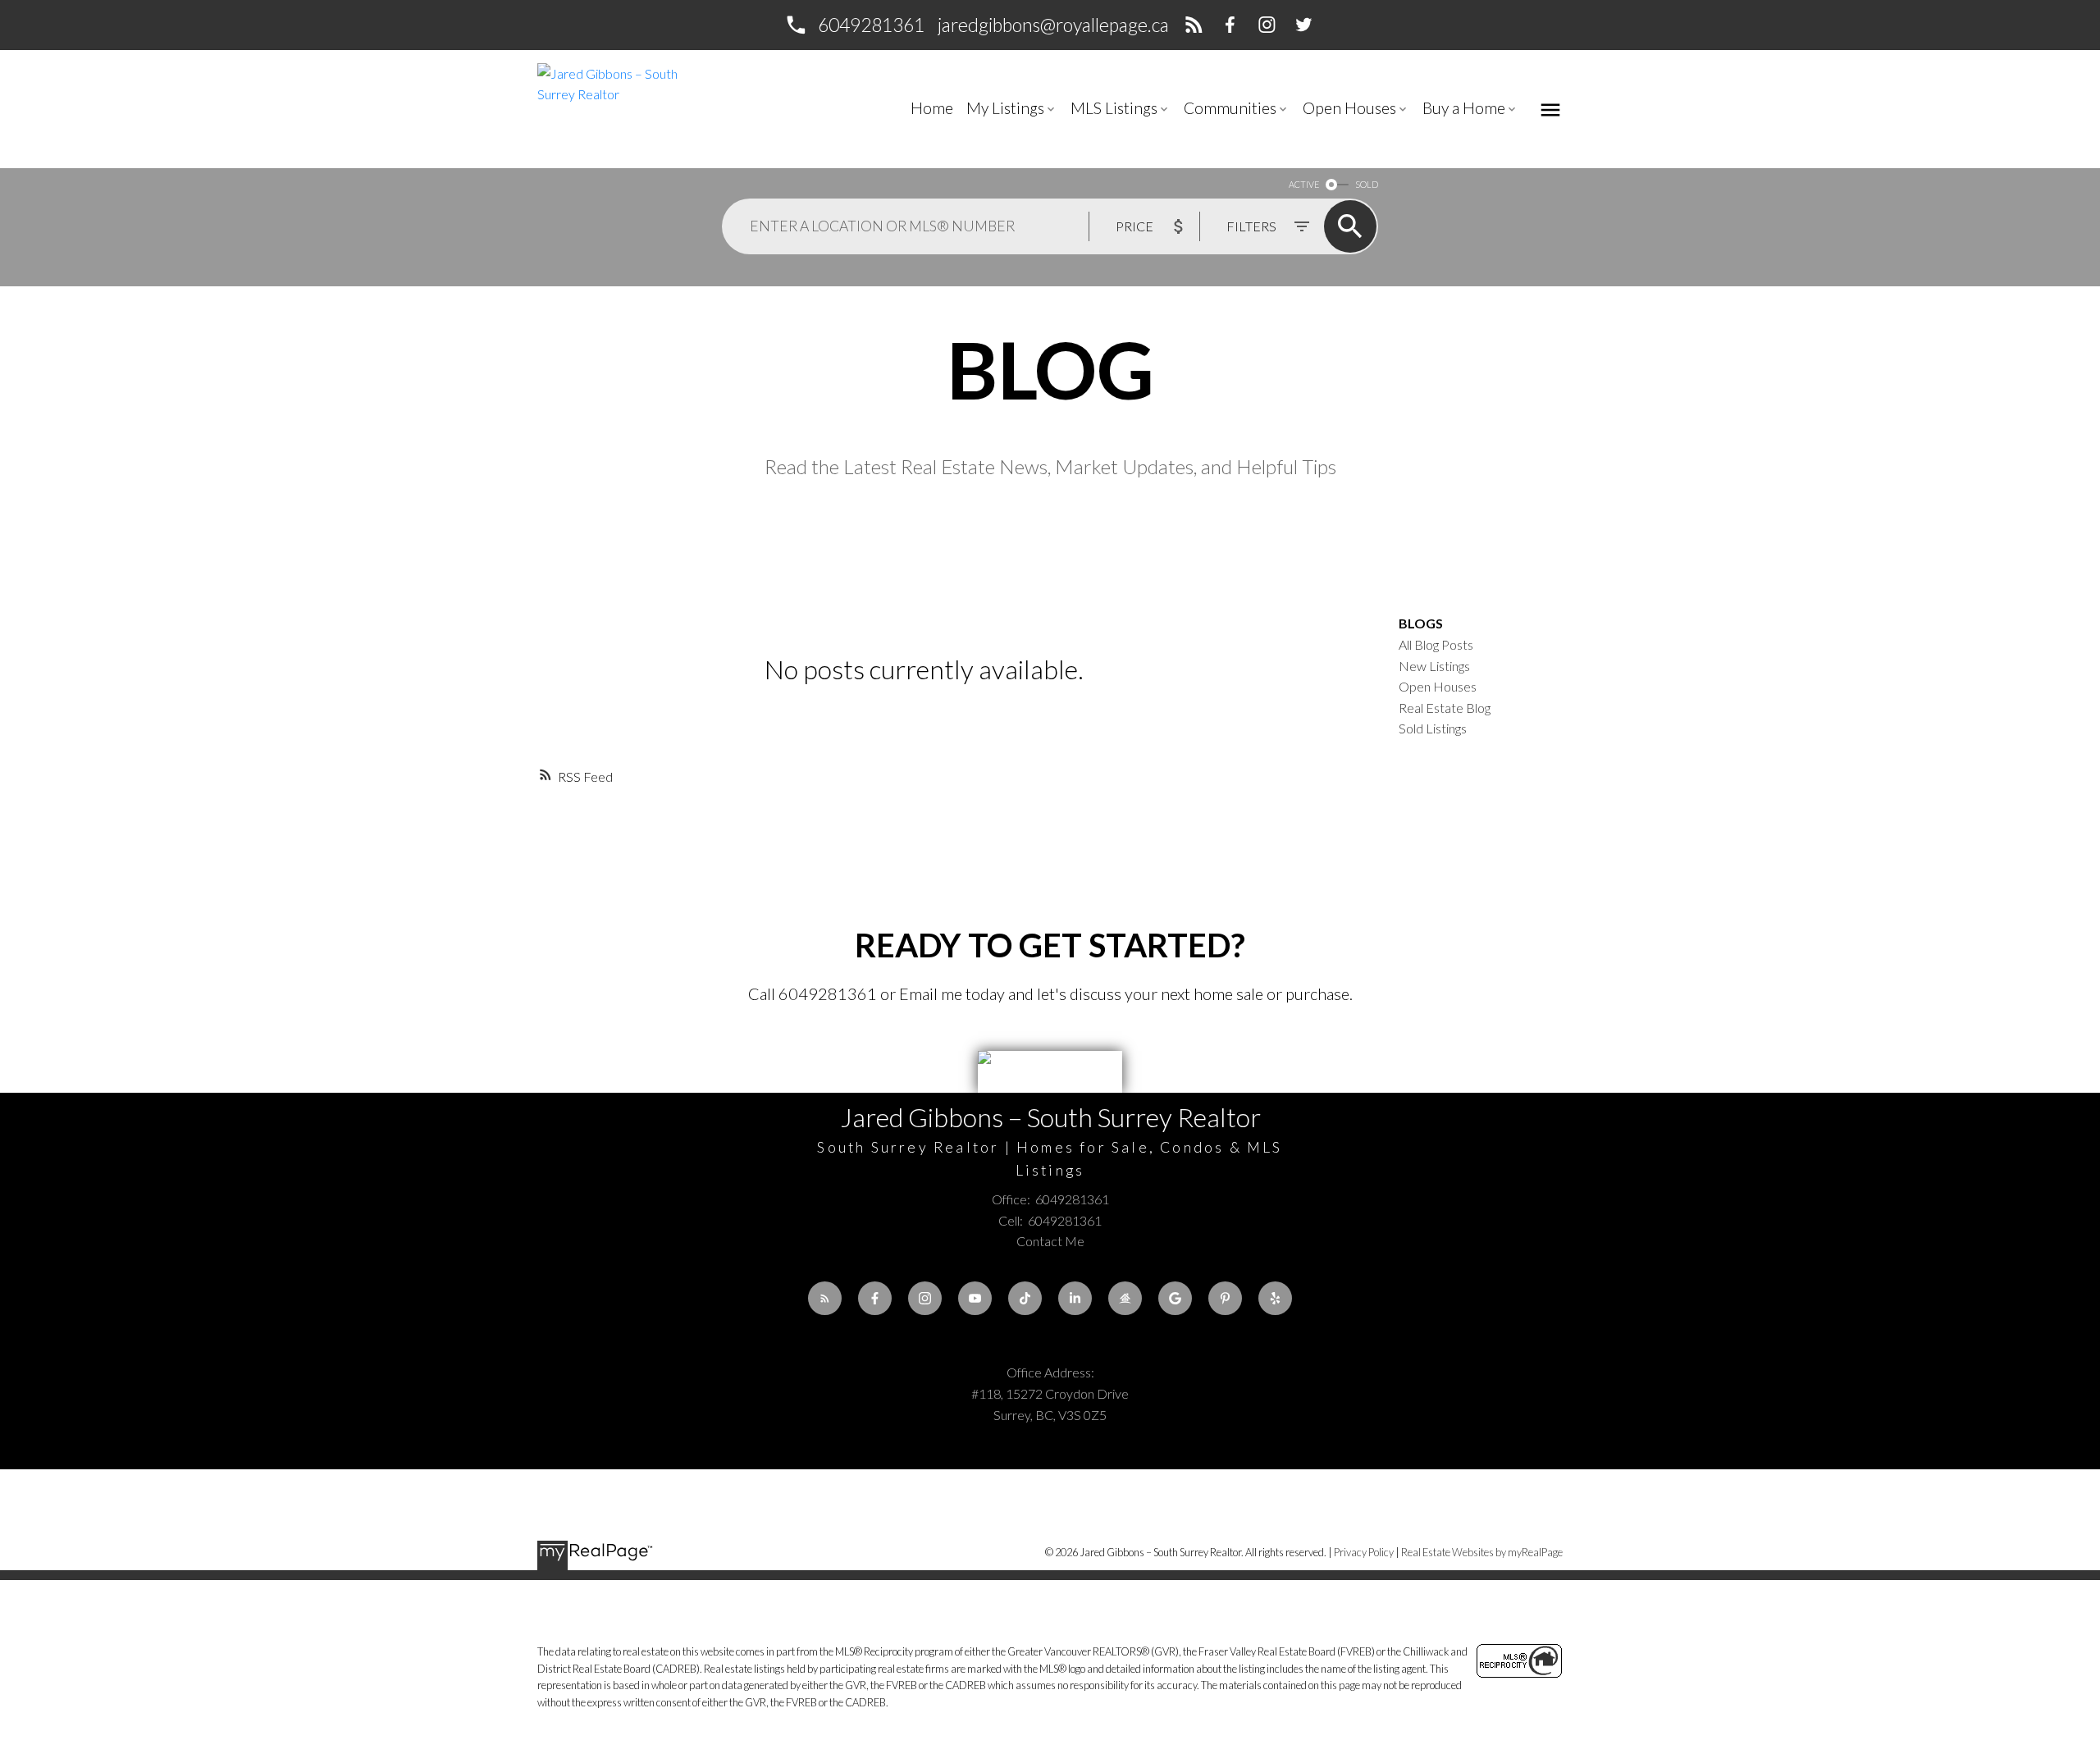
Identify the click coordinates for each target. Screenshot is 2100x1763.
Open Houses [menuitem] (1349, 108)
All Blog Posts (1436, 644)
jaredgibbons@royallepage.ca (1053, 25)
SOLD (1367, 184)
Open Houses (1438, 686)
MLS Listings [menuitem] (1114, 108)
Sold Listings (1433, 728)
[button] (854, 25)
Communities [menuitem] (1230, 108)
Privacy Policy (1364, 1552)
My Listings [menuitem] (1005, 108)
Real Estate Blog (1445, 708)
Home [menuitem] (932, 108)
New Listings (1434, 666)
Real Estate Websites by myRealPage (1482, 1552)
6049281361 (871, 25)
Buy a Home (1464, 108)
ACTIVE (1304, 184)
